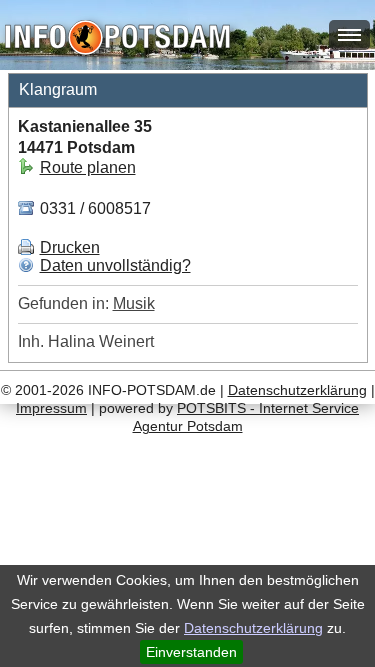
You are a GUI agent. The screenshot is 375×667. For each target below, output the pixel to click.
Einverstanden (191, 652)
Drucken (70, 247)
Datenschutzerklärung (253, 628)
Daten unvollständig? (115, 265)
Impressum (51, 408)
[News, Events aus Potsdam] (117, 39)
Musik (134, 303)
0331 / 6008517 (93, 208)
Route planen (88, 167)
